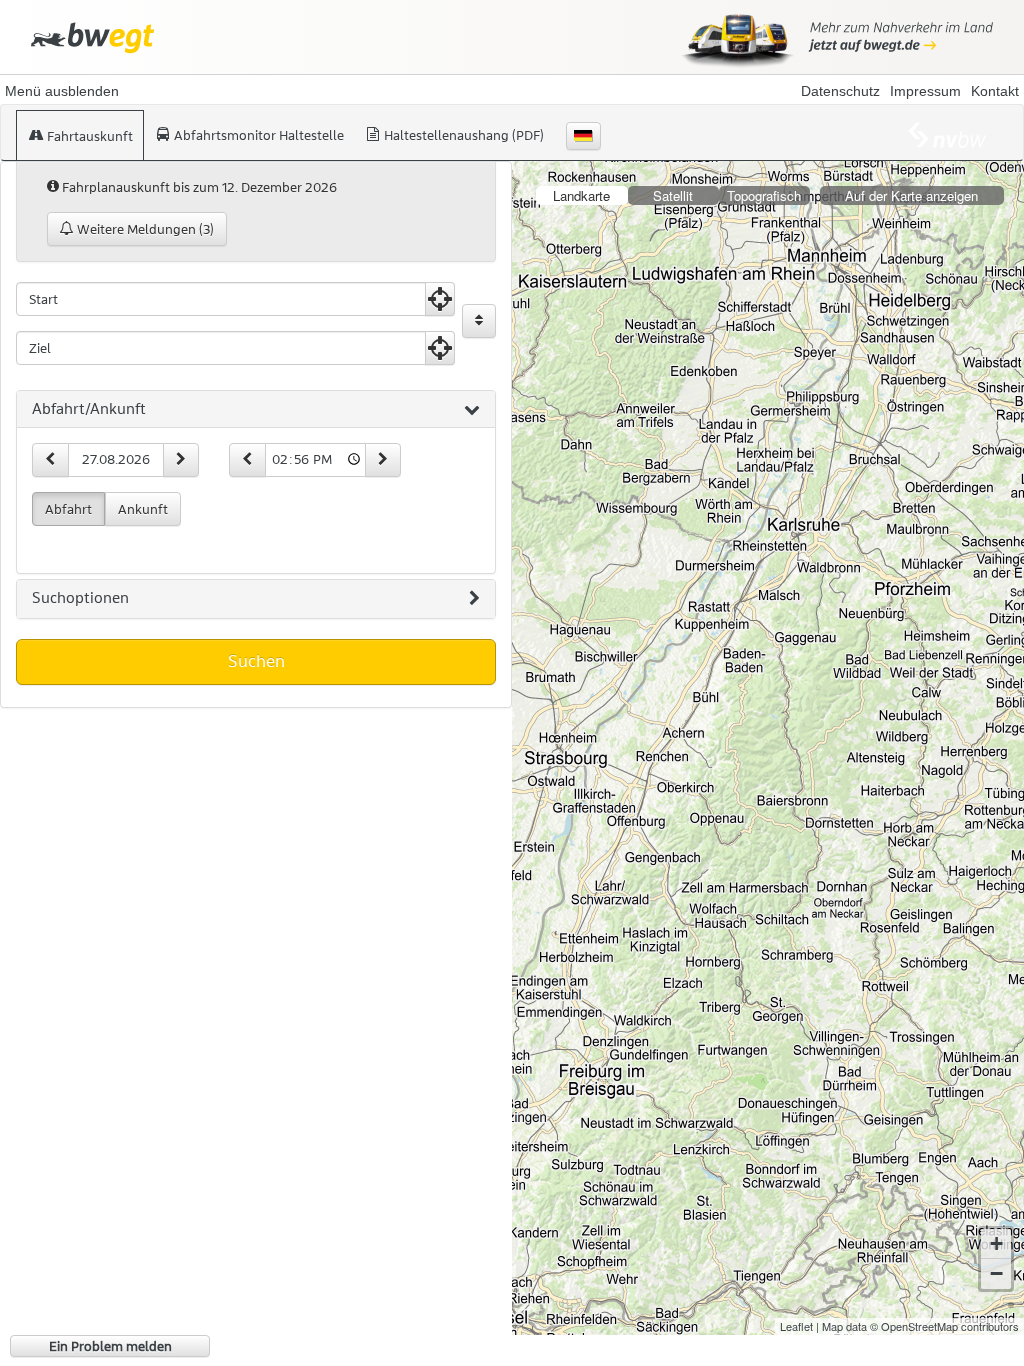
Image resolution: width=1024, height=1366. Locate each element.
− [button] (996, 1273)
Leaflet (796, 1326)
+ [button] (996, 1243)
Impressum (925, 91)
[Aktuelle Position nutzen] (440, 299)
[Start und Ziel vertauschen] (479, 321)
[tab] (256, 410)
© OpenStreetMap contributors (944, 1326)
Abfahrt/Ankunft (89, 409)
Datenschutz (840, 91)
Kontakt (995, 91)
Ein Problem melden (110, 1346)
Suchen (256, 661)
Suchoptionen (80, 598)
